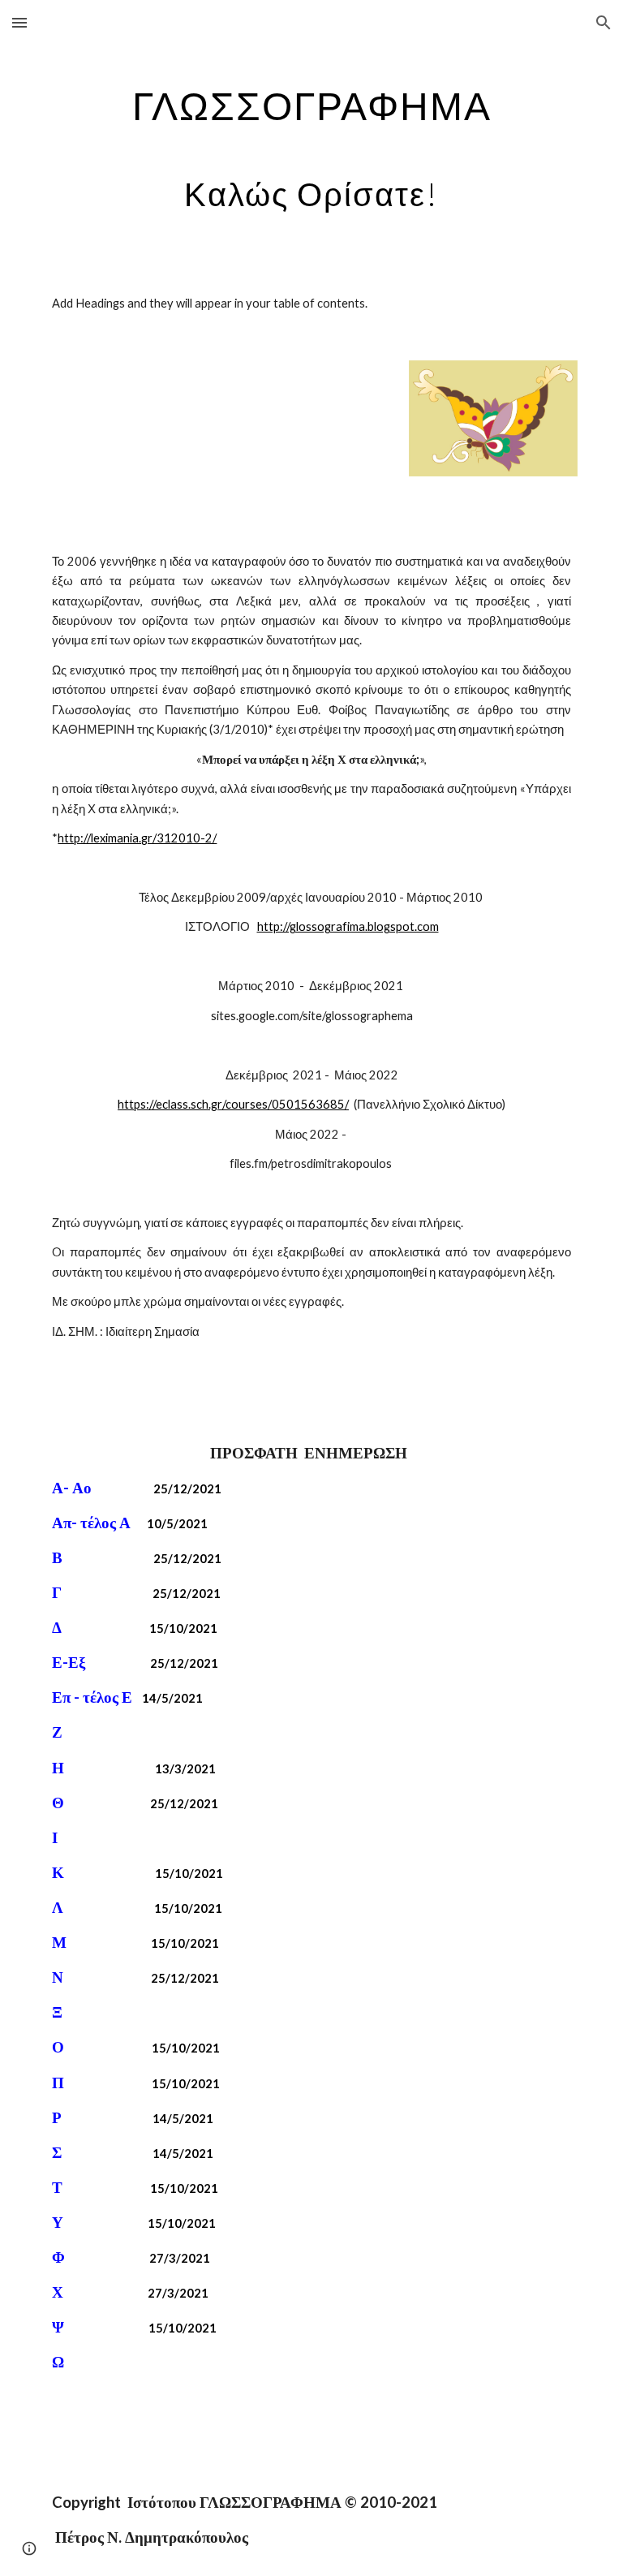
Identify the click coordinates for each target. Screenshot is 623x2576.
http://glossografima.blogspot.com (348, 926)
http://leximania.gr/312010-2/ (137, 838)
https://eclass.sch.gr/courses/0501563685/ (233, 1104)
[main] (311, 144)
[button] (19, 22)
